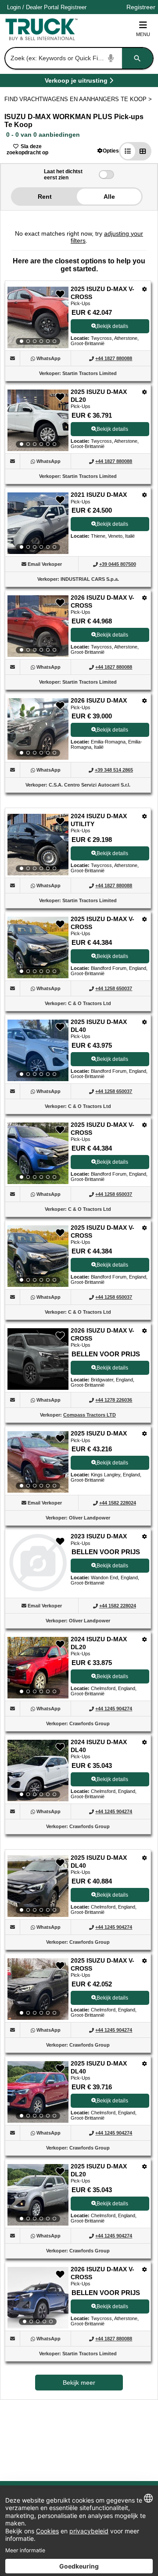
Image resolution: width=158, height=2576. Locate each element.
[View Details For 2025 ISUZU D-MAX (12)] (38, 1462)
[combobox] (78, 58)
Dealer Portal (42, 7)
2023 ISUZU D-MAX (99, 1536)
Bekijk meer (79, 2383)
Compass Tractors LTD (90, 1415)
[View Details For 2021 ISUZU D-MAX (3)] (38, 523)
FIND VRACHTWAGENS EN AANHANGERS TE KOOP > (79, 99)
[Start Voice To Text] (111, 58)
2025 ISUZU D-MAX (99, 1433)
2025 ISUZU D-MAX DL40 (99, 1026)
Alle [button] (109, 197)
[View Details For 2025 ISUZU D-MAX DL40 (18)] (38, 2092)
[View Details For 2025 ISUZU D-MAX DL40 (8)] (38, 1050)
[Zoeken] (137, 58)
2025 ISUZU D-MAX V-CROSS (102, 293)
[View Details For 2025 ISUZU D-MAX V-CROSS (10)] (38, 1256)
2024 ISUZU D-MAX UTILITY (99, 820)
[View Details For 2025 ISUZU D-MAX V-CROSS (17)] (38, 1989)
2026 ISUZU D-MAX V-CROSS (102, 601)
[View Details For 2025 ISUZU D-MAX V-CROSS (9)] (38, 1153)
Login (14, 7)
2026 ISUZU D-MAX (99, 700)
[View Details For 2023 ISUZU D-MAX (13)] (38, 1589)
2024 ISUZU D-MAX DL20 (99, 1643)
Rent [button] (45, 197)
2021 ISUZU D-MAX (99, 495)
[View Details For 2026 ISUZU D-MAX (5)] (38, 729)
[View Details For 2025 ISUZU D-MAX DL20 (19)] (38, 2195)
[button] (108, 151)
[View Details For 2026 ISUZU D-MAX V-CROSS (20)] (38, 2298)
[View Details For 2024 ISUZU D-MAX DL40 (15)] (38, 1771)
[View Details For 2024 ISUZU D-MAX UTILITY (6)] (38, 845)
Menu (143, 34)
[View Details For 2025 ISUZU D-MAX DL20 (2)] (38, 420)
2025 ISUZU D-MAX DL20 (99, 396)
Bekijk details (112, 326)
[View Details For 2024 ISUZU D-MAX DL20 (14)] (38, 1668)
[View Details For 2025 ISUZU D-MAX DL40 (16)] (38, 1886)
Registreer (74, 7)
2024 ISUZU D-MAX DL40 (99, 1746)
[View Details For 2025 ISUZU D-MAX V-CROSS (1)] (38, 317)
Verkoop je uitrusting (76, 82)
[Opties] (145, 289)
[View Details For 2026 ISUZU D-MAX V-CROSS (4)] (38, 626)
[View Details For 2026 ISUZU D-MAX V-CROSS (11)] (38, 1387)
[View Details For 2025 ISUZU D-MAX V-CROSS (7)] (38, 947)
